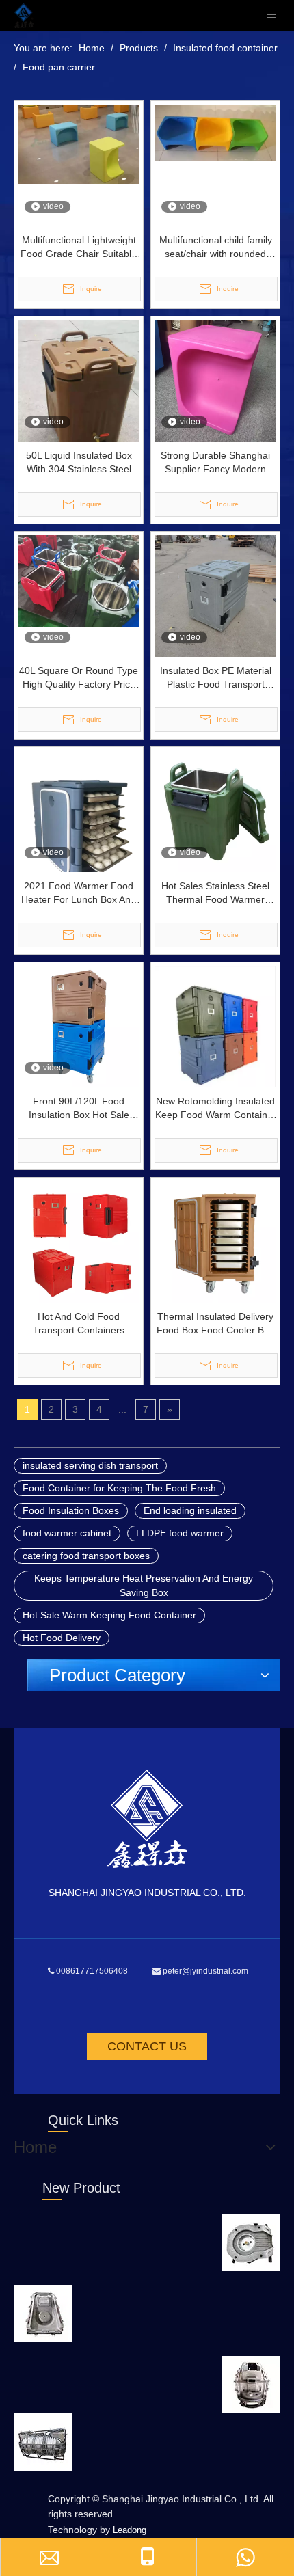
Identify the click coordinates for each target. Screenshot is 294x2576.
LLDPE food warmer (180, 1533)
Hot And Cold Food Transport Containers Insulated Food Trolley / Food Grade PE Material (79, 1324)
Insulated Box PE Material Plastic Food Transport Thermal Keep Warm (216, 678)
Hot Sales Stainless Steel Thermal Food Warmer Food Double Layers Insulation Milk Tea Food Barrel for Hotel (215, 893)
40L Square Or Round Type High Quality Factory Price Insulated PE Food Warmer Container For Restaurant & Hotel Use (79, 678)
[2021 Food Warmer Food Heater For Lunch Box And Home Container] (79, 830)
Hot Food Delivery (62, 1638)
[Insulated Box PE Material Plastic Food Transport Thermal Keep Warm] (215, 595)
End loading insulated (190, 1510)
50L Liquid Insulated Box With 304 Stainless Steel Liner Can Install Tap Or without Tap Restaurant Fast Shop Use (79, 463)
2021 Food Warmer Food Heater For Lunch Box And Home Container (79, 893)
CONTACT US (147, 2046)
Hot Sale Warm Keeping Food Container (109, 1615)
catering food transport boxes (86, 1556)
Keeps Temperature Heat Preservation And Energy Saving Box (144, 1585)
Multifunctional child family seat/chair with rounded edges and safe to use (216, 247)
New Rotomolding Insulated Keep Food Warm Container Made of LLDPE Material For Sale (216, 1109)
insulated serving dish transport (90, 1465)
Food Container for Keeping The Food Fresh (119, 1488)
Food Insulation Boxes (71, 1510)
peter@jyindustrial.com (205, 1971)
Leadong (130, 2530)
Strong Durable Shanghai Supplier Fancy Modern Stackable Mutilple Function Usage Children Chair (215, 463)
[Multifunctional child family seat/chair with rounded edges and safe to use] (215, 132)
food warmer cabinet (67, 1533)
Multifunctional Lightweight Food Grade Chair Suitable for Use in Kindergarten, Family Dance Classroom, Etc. (79, 247)
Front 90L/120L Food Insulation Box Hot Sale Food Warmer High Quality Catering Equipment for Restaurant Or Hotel (79, 1109)
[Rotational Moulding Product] (251, 2242)
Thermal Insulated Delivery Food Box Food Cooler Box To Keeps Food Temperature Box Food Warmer (215, 1324)
